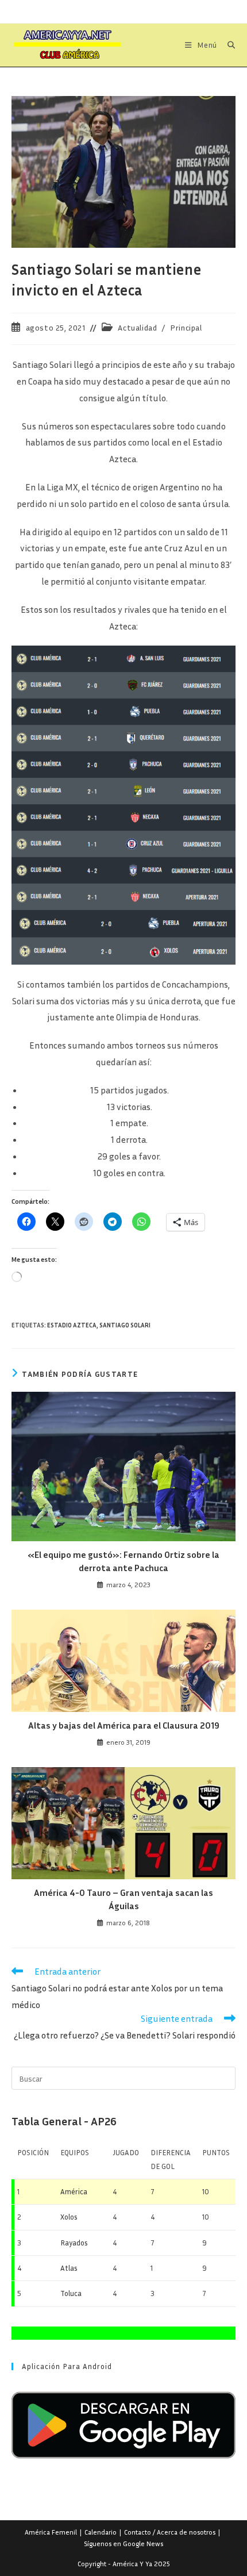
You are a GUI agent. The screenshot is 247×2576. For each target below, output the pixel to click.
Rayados (74, 2243)
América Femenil (51, 2532)
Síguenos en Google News (123, 2544)
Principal (186, 327)
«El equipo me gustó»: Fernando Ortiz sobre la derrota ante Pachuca (123, 1561)
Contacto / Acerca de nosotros (170, 2532)
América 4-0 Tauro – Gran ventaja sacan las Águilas (123, 1899)
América (74, 2191)
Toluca (71, 2293)
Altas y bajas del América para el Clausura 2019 (124, 1725)
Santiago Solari (125, 1325)
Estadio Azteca (72, 1325)
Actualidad (137, 327)
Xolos (69, 2217)
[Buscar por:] (227, 45)
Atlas (69, 2268)
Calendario (101, 2532)
